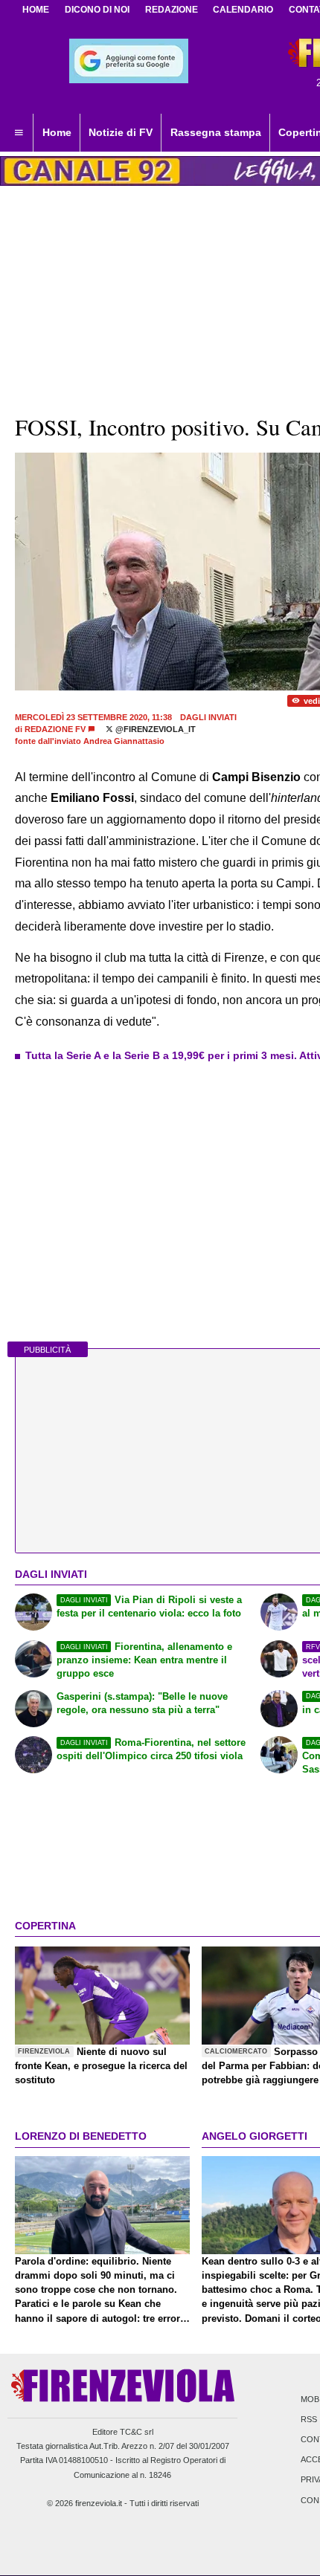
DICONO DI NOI (97, 10)
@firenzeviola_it (154, 729)
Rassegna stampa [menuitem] (216, 132)
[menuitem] (19, 133)
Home (36, 10)
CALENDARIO (243, 10)
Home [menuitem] (57, 132)
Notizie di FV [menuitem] (121, 132)
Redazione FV (55, 729)
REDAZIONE (172, 10)
